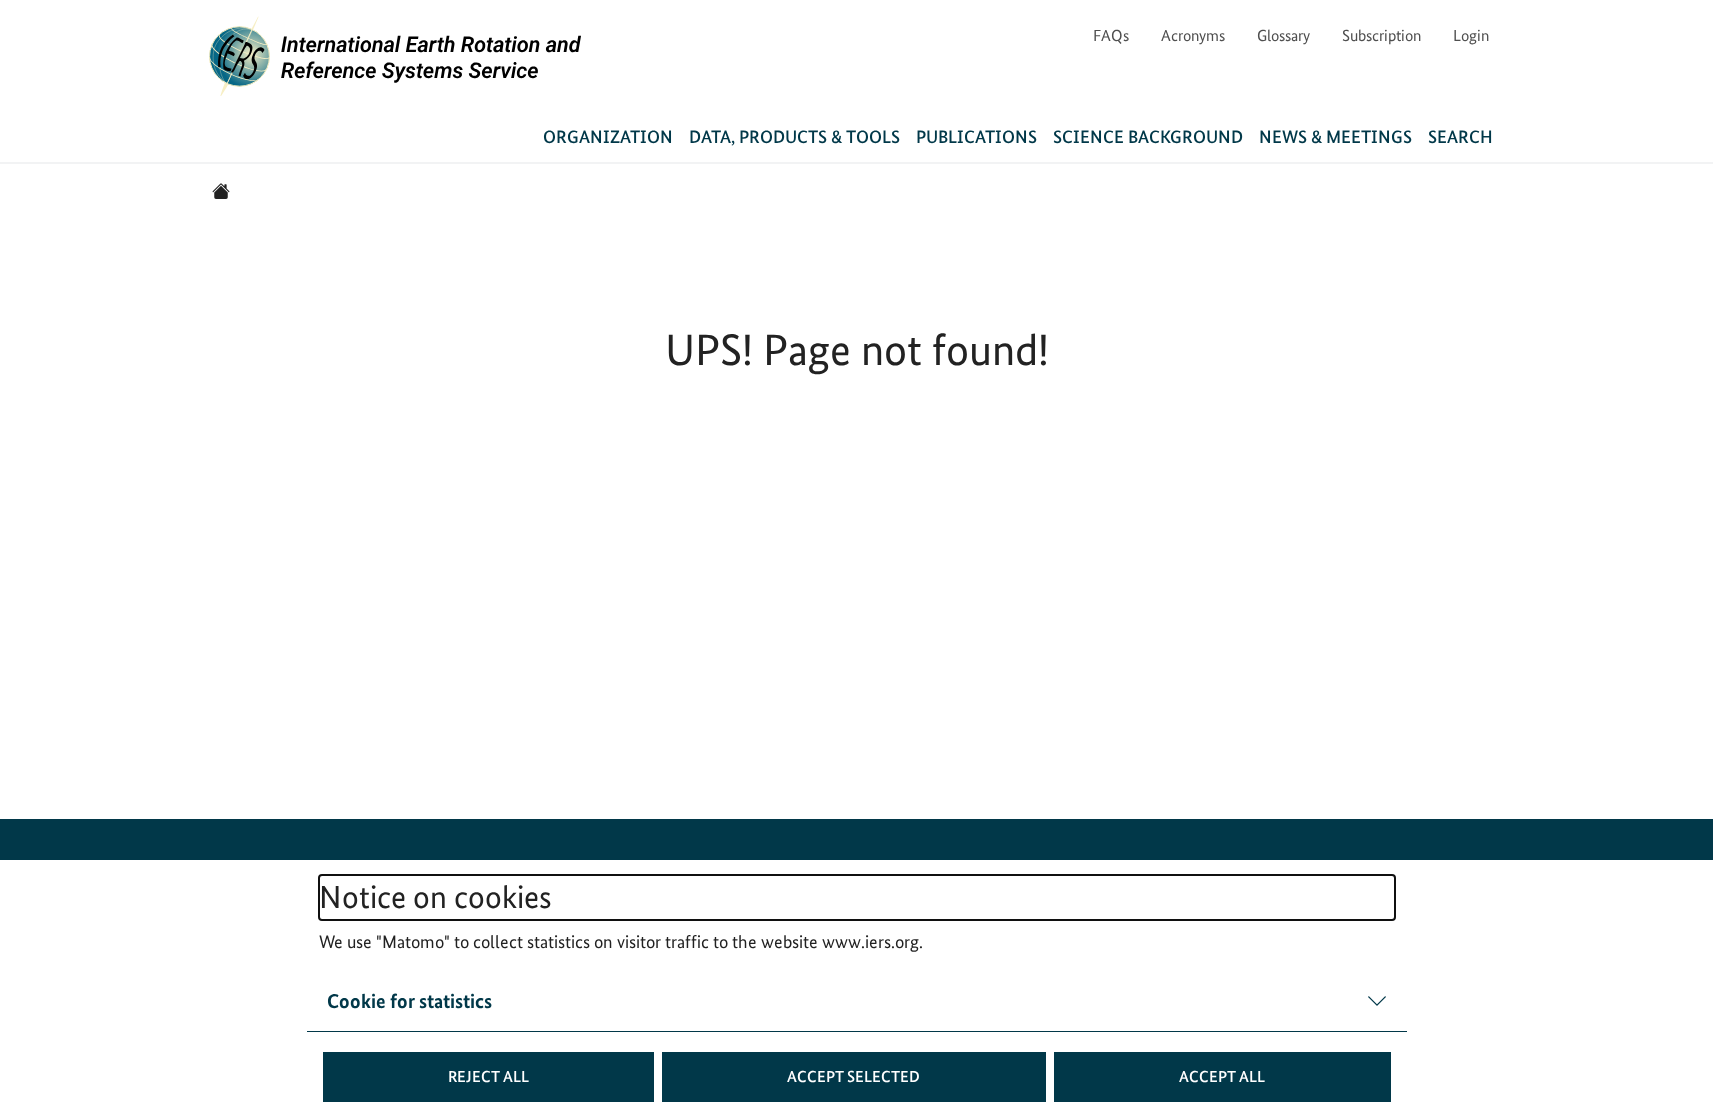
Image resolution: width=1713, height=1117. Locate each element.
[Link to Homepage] (395, 56)
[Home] (221, 191)
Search (1460, 136)
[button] (489, 1077)
